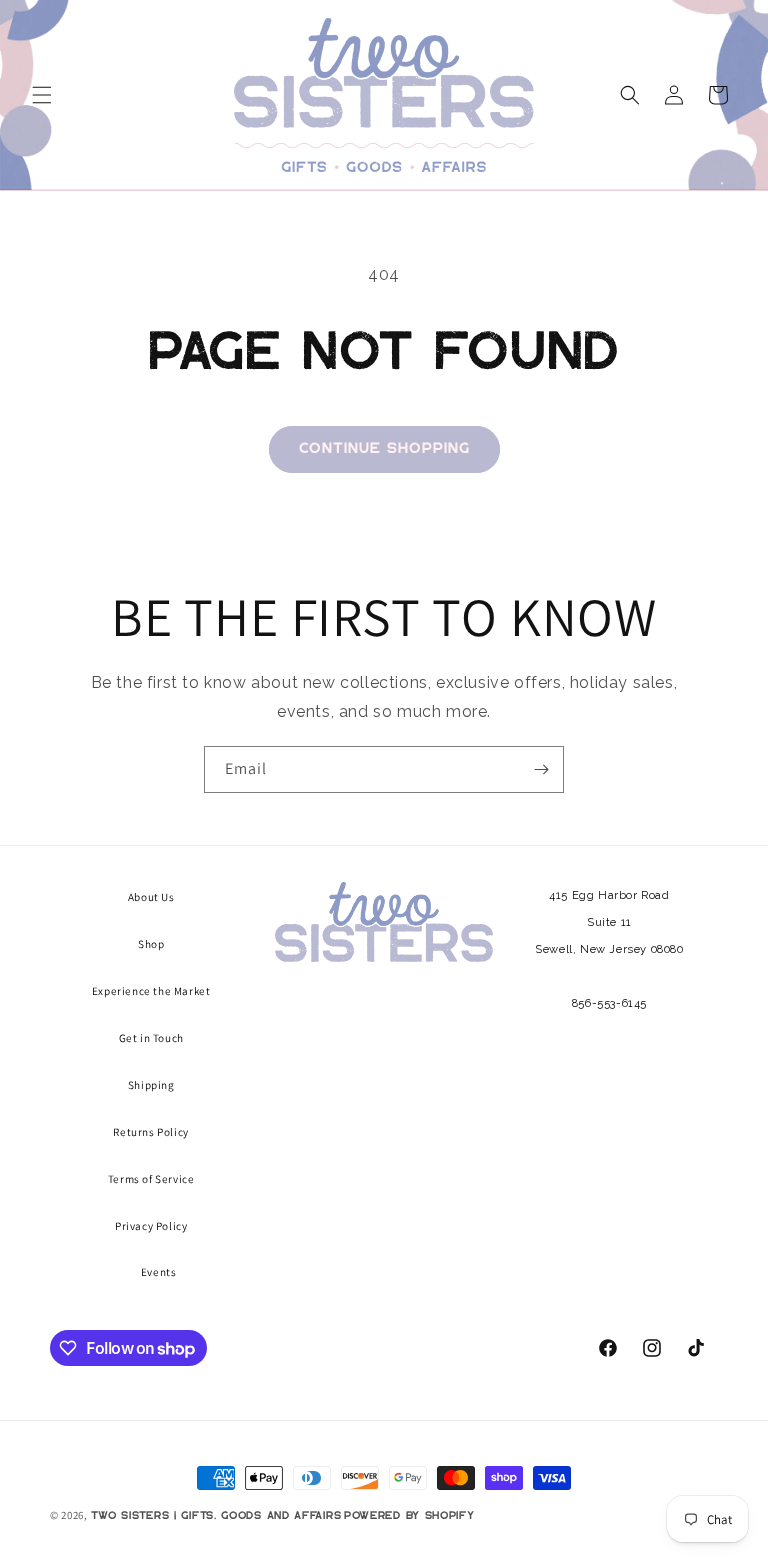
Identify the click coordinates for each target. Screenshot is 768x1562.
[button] (42, 95)
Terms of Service (151, 1179)
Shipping (151, 1085)
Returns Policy (150, 1132)
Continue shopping (384, 448)
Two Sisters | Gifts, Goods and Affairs (216, 1516)
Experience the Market (151, 991)
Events (159, 1272)
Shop (151, 944)
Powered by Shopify (409, 1516)
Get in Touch (151, 1038)
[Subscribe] (541, 769)
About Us (151, 897)
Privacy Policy (151, 1226)
